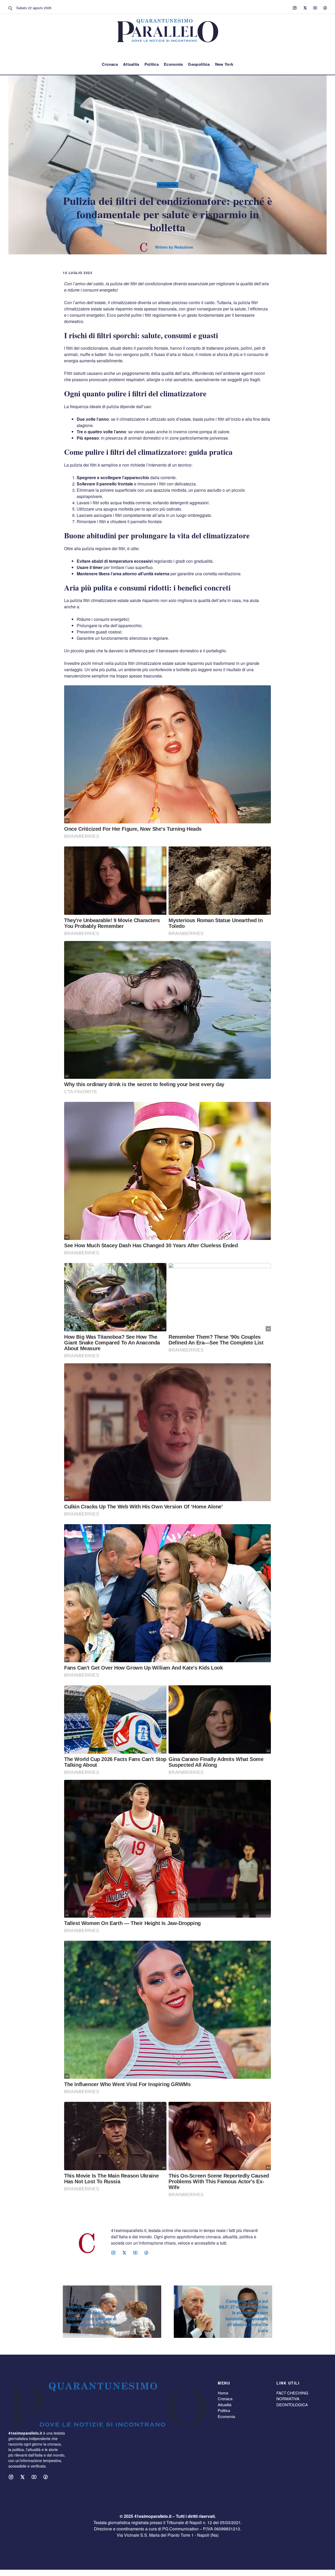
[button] (10, 8)
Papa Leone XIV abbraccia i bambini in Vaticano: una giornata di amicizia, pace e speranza (92, 2316)
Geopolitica (199, 64)
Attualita (131, 64)
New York (224, 64)
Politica (152, 64)
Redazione (184, 247)
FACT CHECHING (292, 2393)
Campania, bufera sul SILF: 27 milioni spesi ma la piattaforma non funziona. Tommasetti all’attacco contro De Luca (243, 2316)
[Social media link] (295, 8)
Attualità (225, 2405)
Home (223, 2393)
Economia (173, 64)
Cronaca (110, 64)
